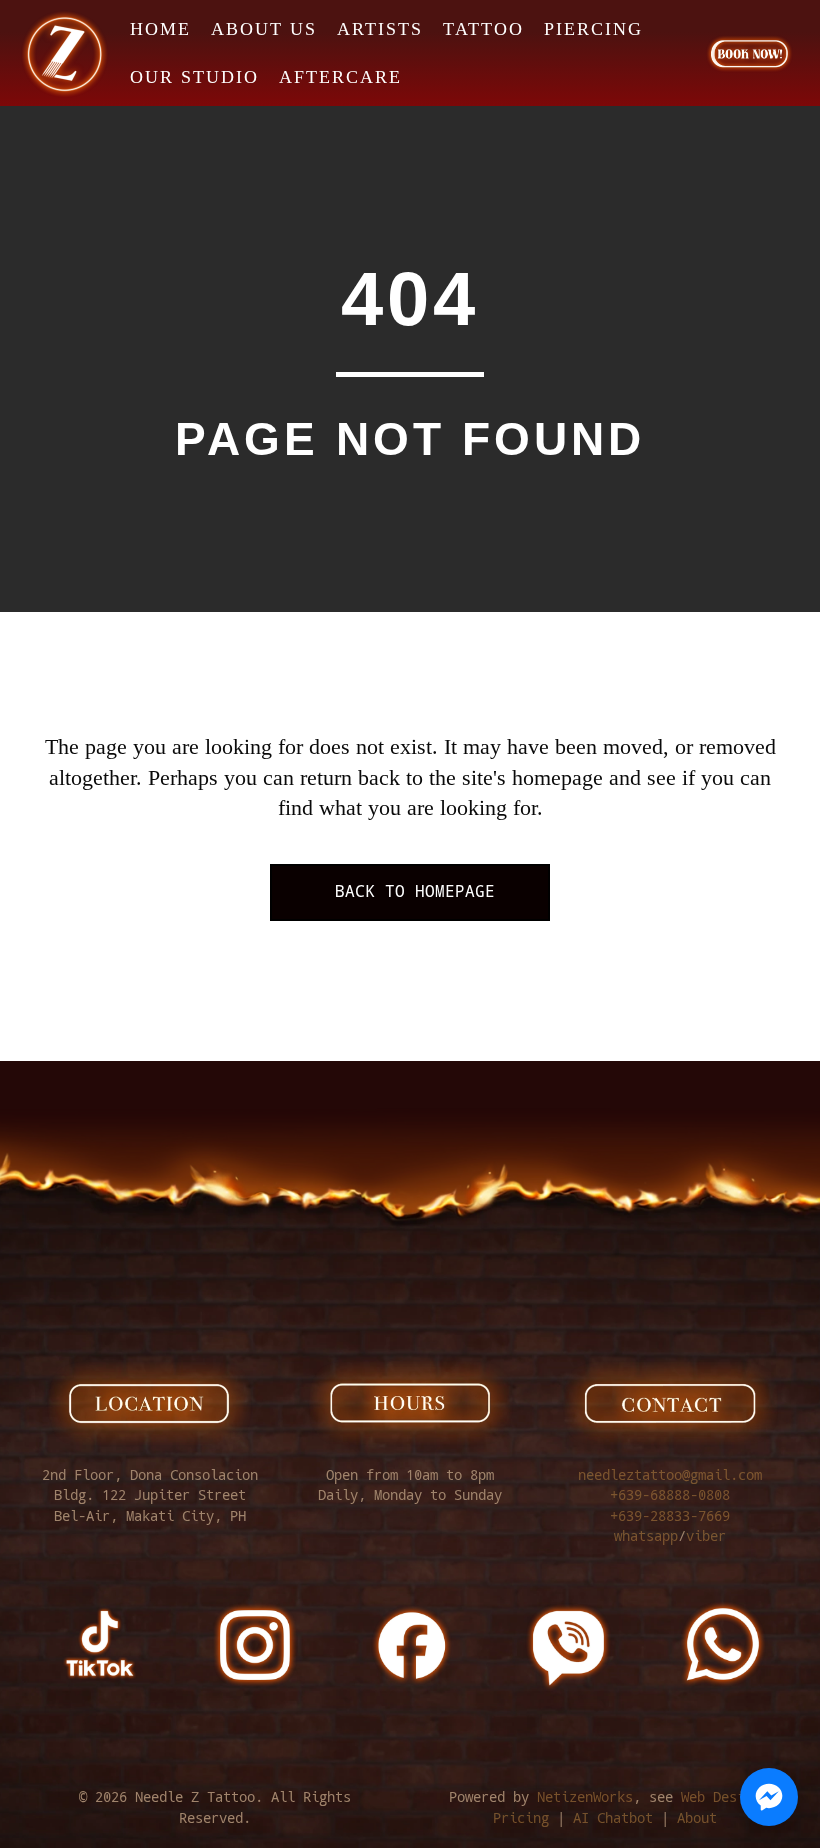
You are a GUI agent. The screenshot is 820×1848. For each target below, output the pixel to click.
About (697, 1818)
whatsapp (646, 1536)
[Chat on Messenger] (769, 1797)
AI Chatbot (613, 1818)
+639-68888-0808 (670, 1495)
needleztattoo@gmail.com (670, 1475)
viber (706, 1536)
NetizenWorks (585, 1797)
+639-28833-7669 (670, 1516)
